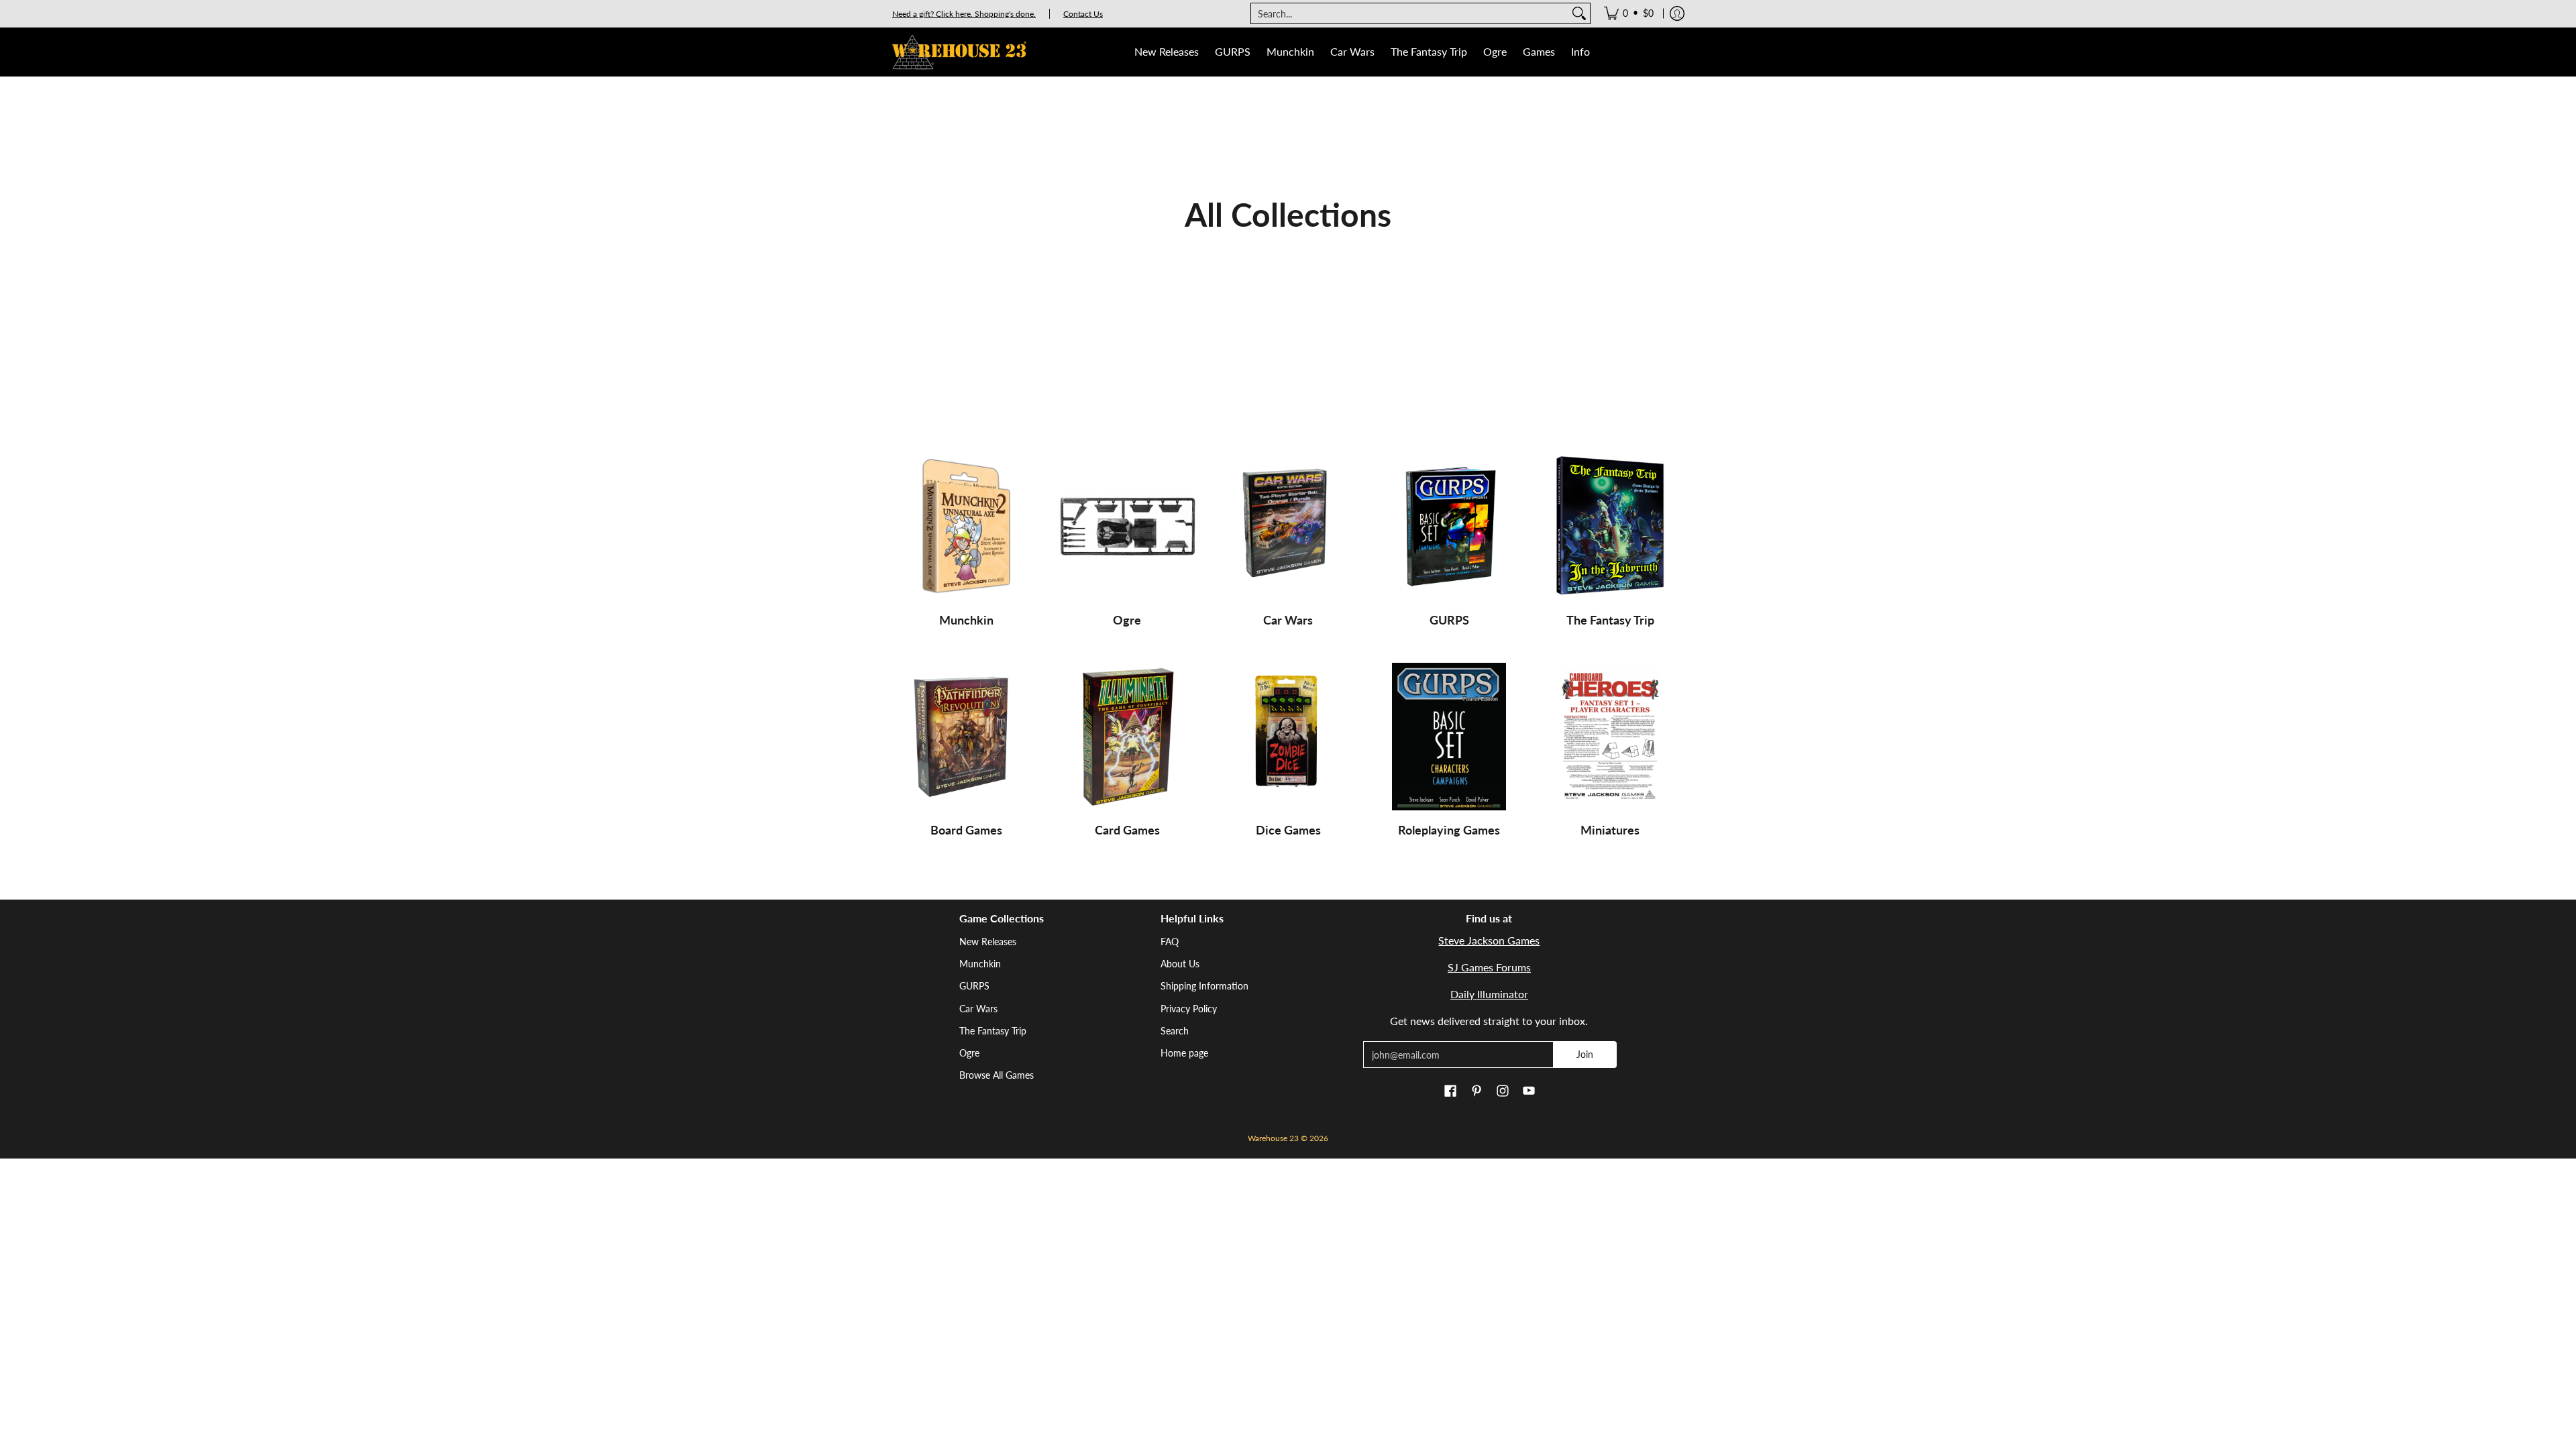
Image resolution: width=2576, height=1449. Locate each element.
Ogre (1127, 620)
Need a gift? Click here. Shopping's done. (964, 14)
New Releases (988, 942)
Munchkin (966, 620)
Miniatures (1610, 830)
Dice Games (1288, 830)
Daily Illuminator (1489, 994)
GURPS (1449, 620)
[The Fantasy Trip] (1610, 527)
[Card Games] (1127, 737)
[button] (1450, 1091)
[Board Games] (966, 737)
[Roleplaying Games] (1449, 737)
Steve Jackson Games (1489, 940)
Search (1175, 1031)
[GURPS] (1449, 527)
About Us (1180, 964)
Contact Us (1083, 14)
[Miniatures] (1610, 737)
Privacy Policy (1189, 1009)
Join (1585, 1054)
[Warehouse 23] (959, 52)
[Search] (1579, 13)
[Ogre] (1127, 527)
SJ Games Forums (1489, 967)
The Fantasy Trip (1610, 620)
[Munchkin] (966, 527)
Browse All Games (997, 1075)
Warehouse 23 (1273, 1138)
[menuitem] (1629, 13)
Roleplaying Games (1449, 830)
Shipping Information (1204, 986)
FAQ (1170, 942)
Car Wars (1288, 620)
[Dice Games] (1288, 737)
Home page (1184, 1053)
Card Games (1127, 830)
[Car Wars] (1288, 527)
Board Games (966, 830)
